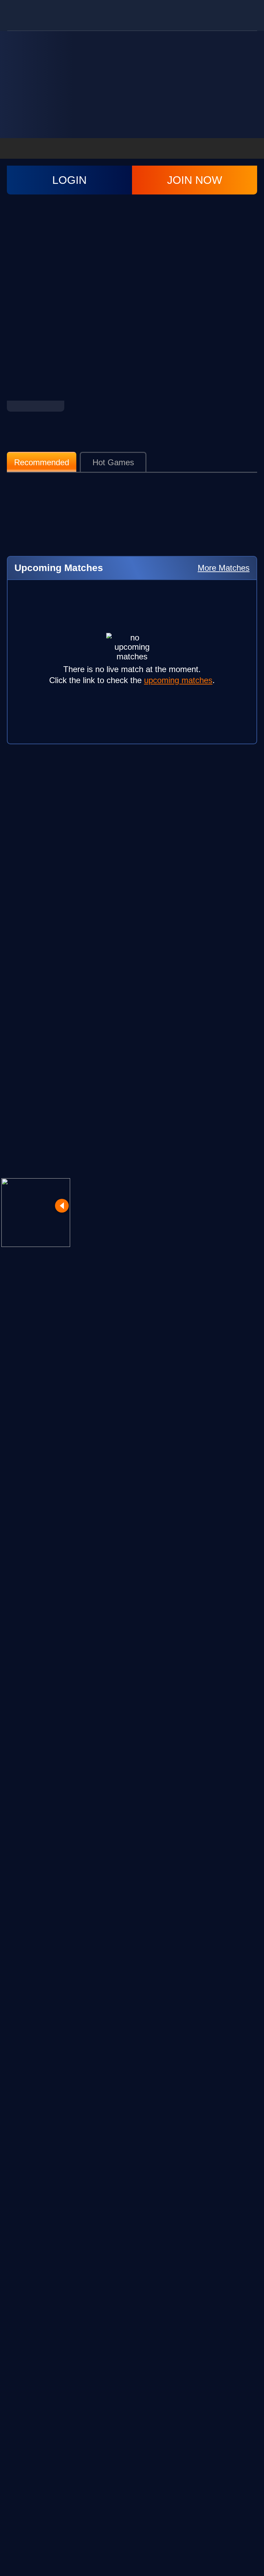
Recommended (42, 462)
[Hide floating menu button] (62, 1206)
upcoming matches (178, 680)
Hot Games (113, 462)
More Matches (224, 568)
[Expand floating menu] (36, 1213)
